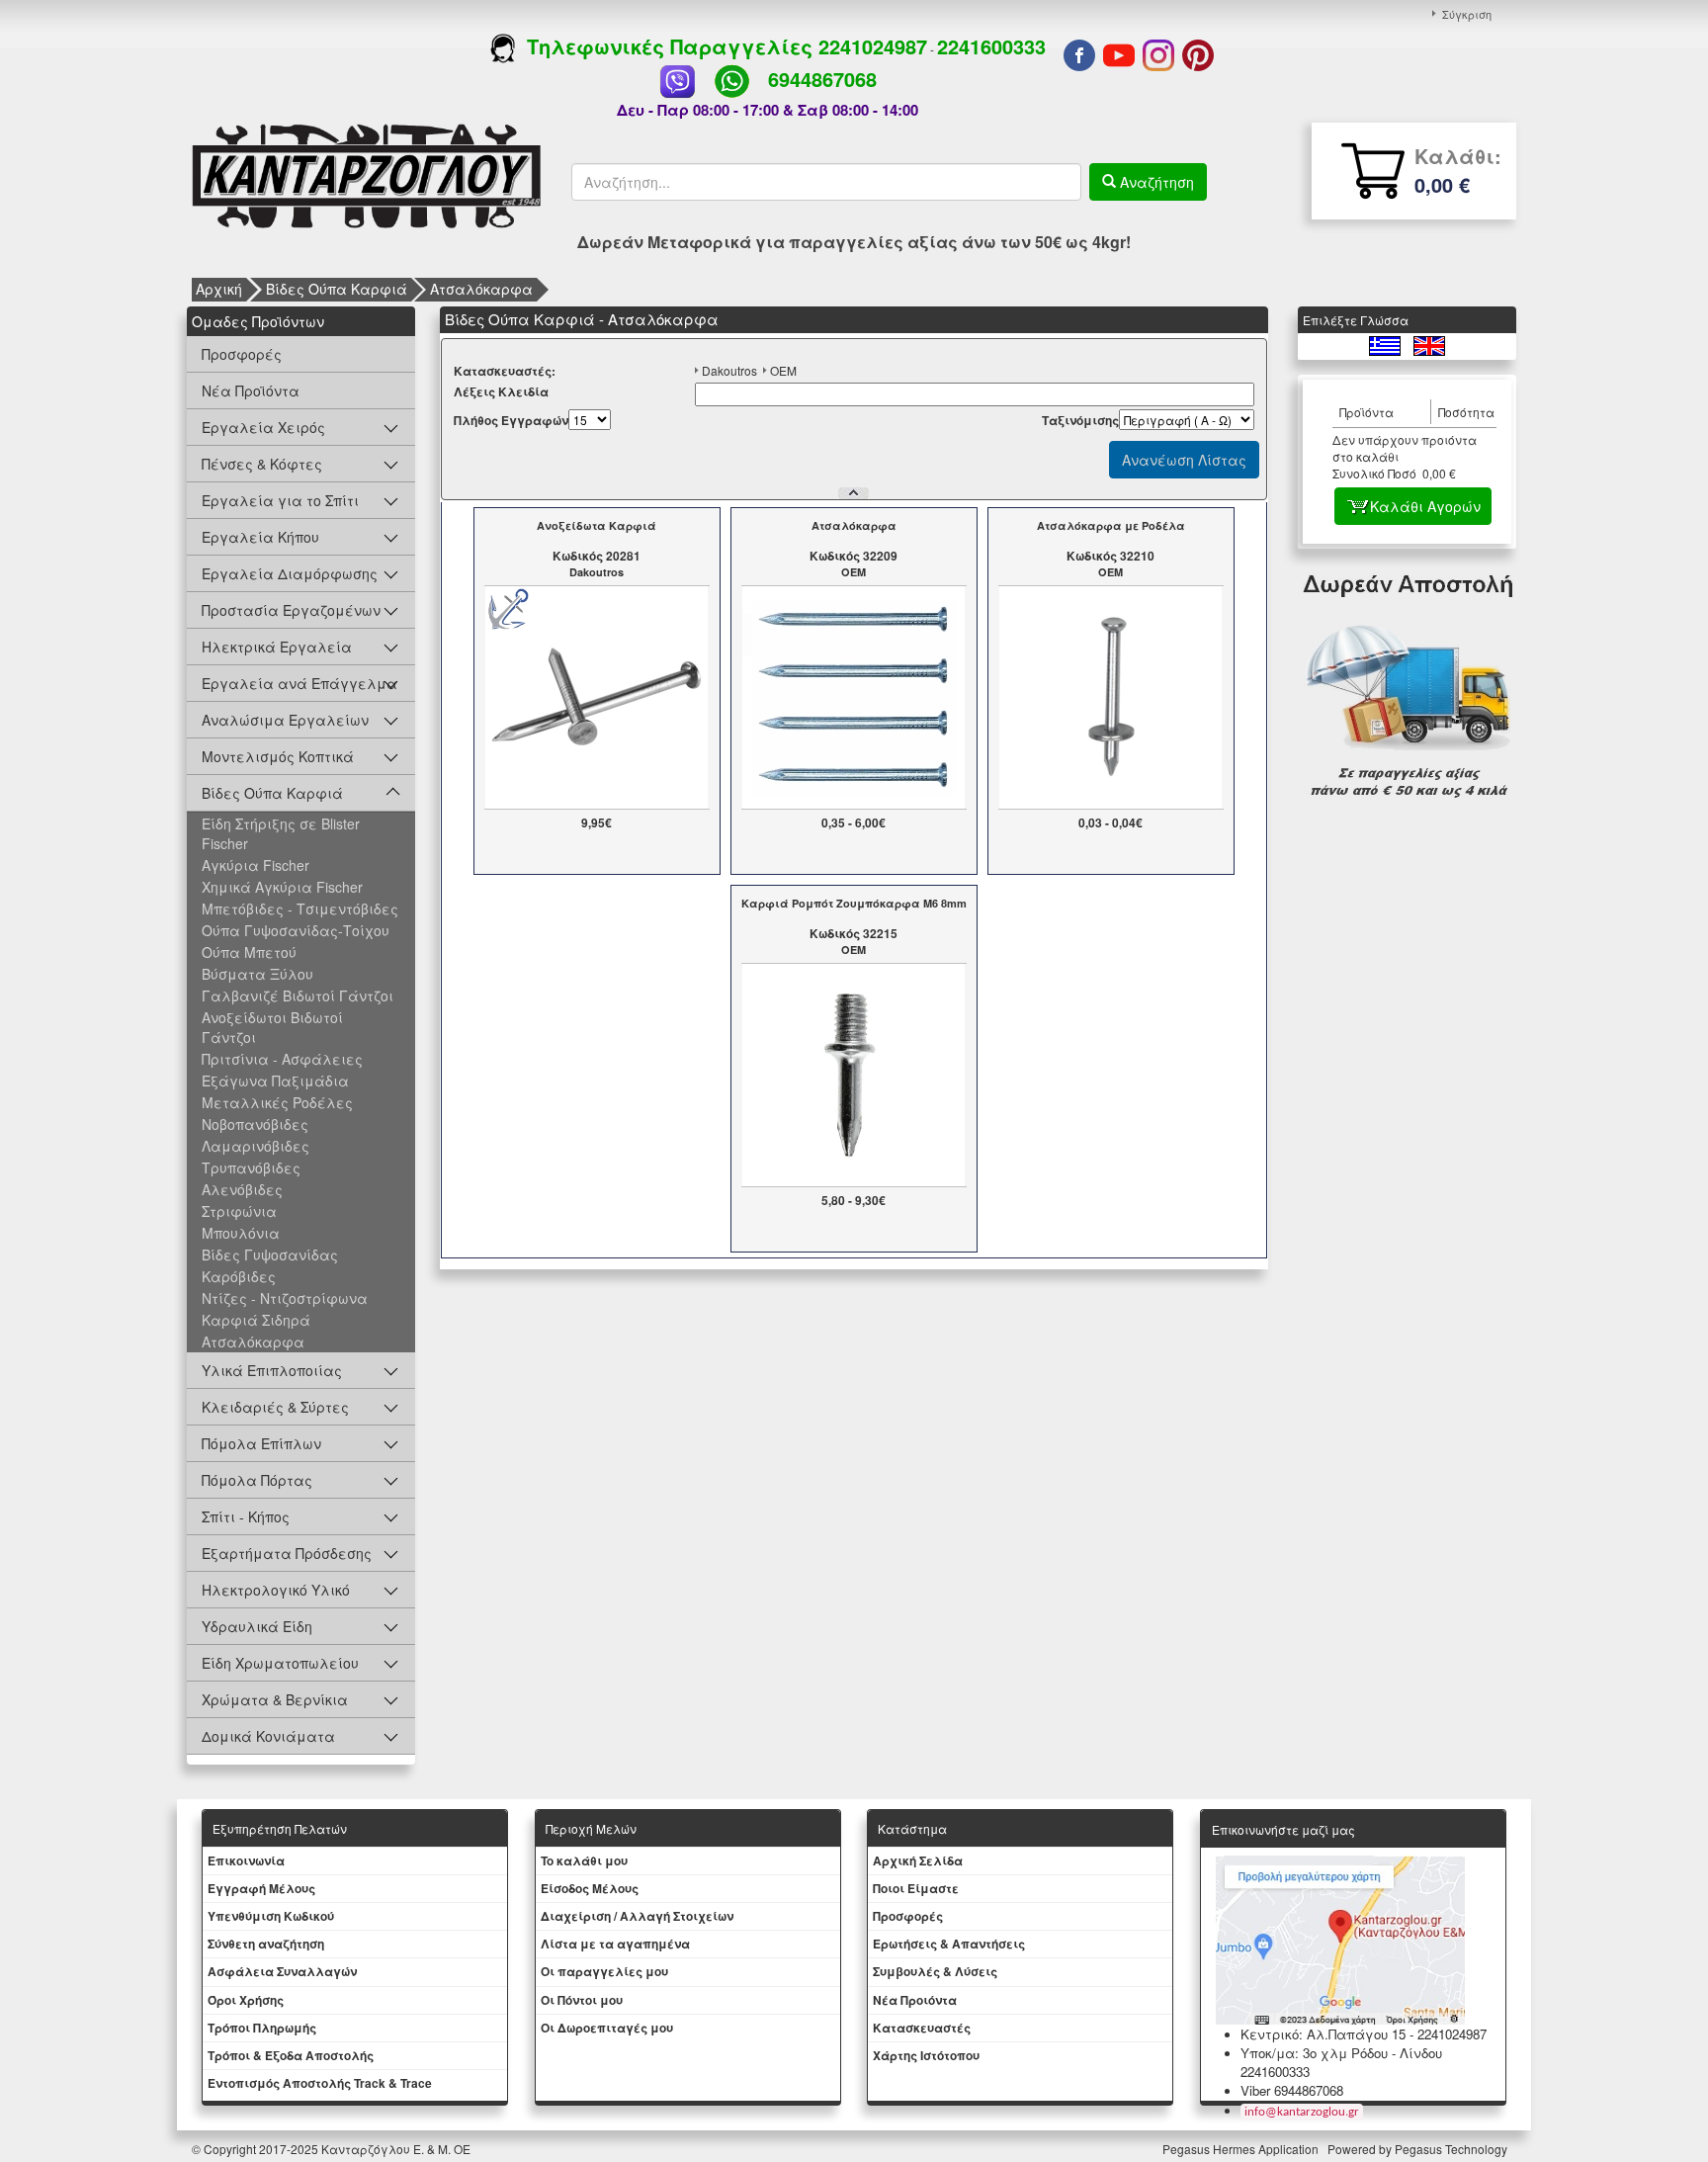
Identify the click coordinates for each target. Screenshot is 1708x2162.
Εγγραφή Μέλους (261, 1888)
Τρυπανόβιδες (251, 1167)
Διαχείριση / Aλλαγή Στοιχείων (637, 1916)
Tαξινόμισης (1080, 421)
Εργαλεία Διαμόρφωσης (290, 573)
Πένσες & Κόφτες (262, 464)
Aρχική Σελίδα (918, 1860)
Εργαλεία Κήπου (260, 537)
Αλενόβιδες (242, 1189)
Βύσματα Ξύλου (257, 974)
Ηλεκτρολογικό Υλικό (276, 1590)
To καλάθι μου (584, 1860)
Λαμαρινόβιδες (256, 1146)
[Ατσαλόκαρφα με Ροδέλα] (1110, 695)
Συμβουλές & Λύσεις (935, 1971)
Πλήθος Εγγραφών (511, 421)
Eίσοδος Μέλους (590, 1888)
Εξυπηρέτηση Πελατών (280, 1828)
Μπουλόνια (241, 1233)
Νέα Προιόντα (915, 2000)
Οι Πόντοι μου (582, 2000)
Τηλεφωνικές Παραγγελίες (667, 46)
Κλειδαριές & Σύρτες (275, 1407)
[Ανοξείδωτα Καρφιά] (597, 695)
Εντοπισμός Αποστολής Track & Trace (320, 2083)
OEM (783, 370)
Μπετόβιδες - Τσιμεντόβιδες (300, 908)
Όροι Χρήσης (246, 2000)
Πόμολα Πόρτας (257, 1480)
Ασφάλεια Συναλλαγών (282, 1971)
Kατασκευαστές (922, 2028)
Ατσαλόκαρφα (481, 289)
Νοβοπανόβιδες (255, 1124)
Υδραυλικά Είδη (257, 1626)
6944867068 (822, 79)
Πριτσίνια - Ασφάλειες (282, 1059)
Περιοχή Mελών (591, 1828)
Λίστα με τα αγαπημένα (615, 1944)
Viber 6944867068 (1292, 2090)
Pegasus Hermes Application (1242, 2149)
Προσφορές (242, 354)
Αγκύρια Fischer (256, 865)
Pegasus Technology (1452, 2149)
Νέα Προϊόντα (251, 390)
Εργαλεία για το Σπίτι (280, 500)
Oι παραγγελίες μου (604, 1971)
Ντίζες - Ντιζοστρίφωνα (285, 1298)
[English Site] (1429, 344)
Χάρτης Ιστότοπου (926, 2055)
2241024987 (873, 46)
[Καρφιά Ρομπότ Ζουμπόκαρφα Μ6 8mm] (854, 1073)
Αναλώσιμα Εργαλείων (285, 720)
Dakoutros (729, 370)
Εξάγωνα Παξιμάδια (275, 1081)
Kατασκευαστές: (505, 371)
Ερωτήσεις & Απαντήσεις (949, 1944)
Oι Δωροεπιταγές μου (607, 2028)
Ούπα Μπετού (249, 952)
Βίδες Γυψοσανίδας (270, 1254)
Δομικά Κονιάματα (268, 1736)
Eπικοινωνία (246, 1860)
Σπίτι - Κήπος (246, 1516)
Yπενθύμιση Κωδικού (271, 1916)
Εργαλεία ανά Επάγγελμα (299, 683)
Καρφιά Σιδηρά (256, 1320)
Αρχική (219, 289)
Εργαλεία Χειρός (263, 427)
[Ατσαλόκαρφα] (854, 695)
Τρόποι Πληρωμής (262, 2028)
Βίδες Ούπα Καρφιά (337, 289)
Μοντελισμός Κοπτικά (278, 756)
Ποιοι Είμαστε (916, 1888)
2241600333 (991, 46)
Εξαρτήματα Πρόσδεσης (287, 1553)
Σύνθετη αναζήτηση (266, 1944)
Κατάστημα (912, 1828)
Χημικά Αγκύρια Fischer (282, 887)
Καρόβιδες (239, 1276)
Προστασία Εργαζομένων (291, 610)
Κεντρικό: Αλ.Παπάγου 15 (1323, 2034)
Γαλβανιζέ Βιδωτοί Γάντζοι (298, 995)
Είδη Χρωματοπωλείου (280, 1663)
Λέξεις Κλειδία (501, 392)
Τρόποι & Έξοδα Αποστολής (291, 2055)
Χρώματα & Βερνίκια (275, 1699)
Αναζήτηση (1155, 182)
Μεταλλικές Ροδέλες (277, 1102)
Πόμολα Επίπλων (261, 1443)
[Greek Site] (1386, 344)
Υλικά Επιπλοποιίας (272, 1370)
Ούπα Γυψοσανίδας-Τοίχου (296, 930)
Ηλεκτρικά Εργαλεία (277, 647)
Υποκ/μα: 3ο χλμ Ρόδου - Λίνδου (1341, 2053)
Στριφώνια (239, 1211)
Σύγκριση (1467, 14)
